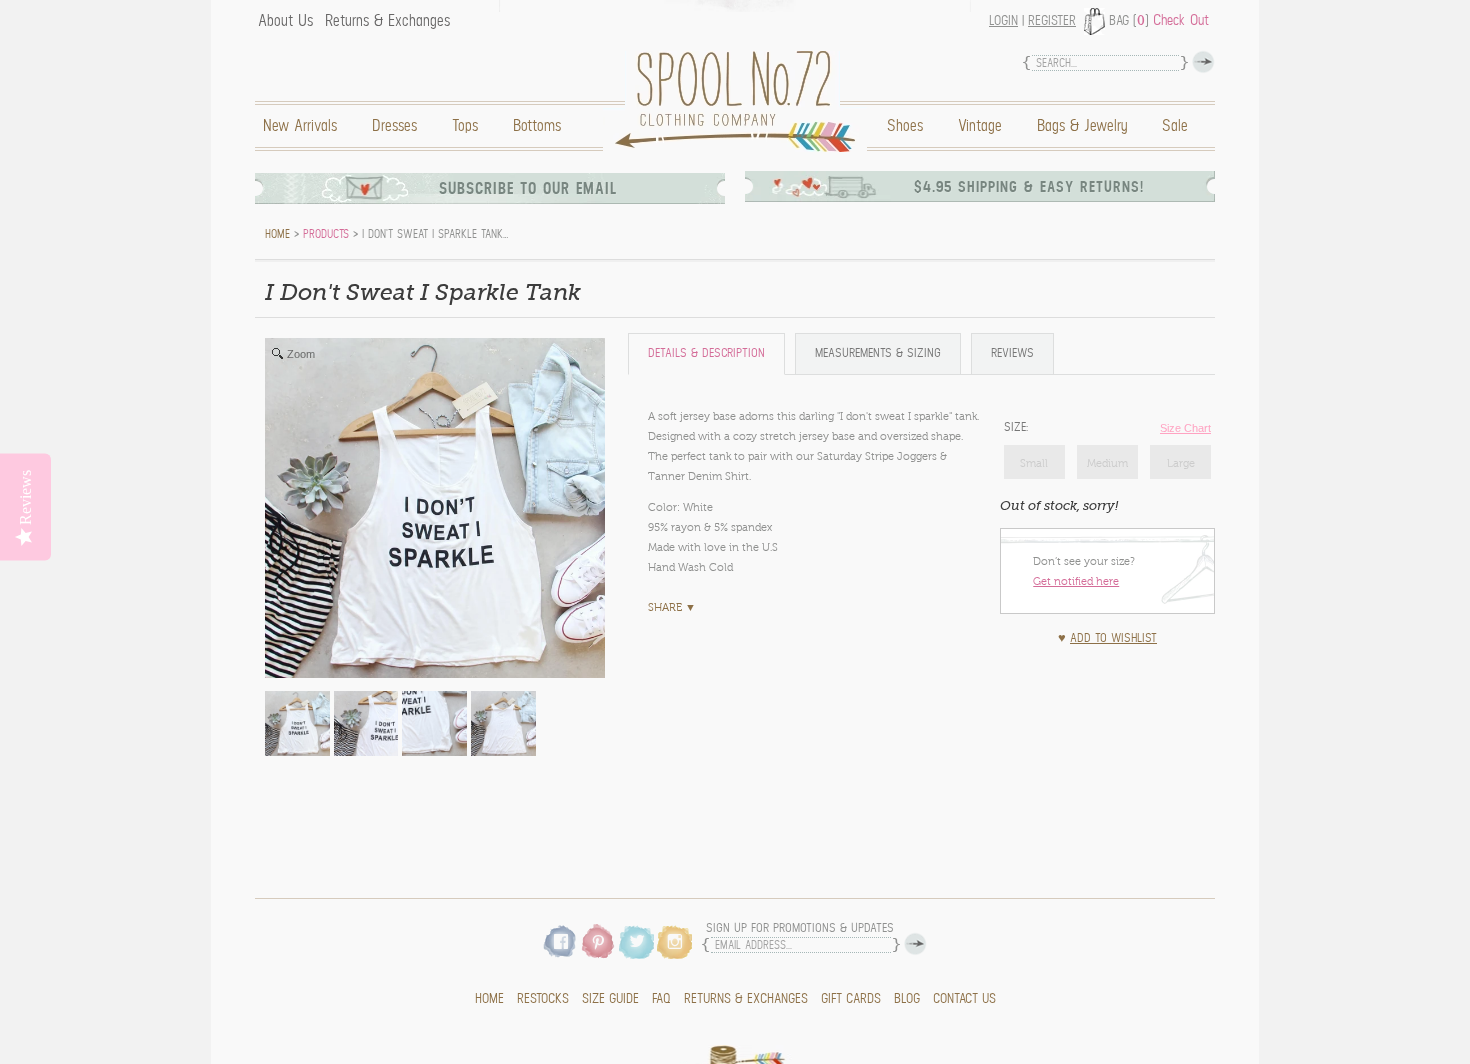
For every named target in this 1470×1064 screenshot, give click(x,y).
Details (706, 353)
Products (326, 234)
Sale (1175, 126)
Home (740, 101)
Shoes (905, 126)
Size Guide (610, 999)
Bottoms (537, 126)
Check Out (1181, 20)
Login (1003, 21)
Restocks (543, 999)
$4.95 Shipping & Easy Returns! (1029, 187)
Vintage (980, 126)
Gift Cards (851, 999)
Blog (907, 999)
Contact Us (964, 999)
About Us (285, 21)
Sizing (878, 353)
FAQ (661, 999)
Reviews (1012, 353)
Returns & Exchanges (387, 21)
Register (1052, 21)
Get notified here (1076, 581)
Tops (465, 126)
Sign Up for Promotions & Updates (800, 928)
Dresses (394, 126)
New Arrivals (300, 126)
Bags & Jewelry (1082, 126)
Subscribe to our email (528, 188)
